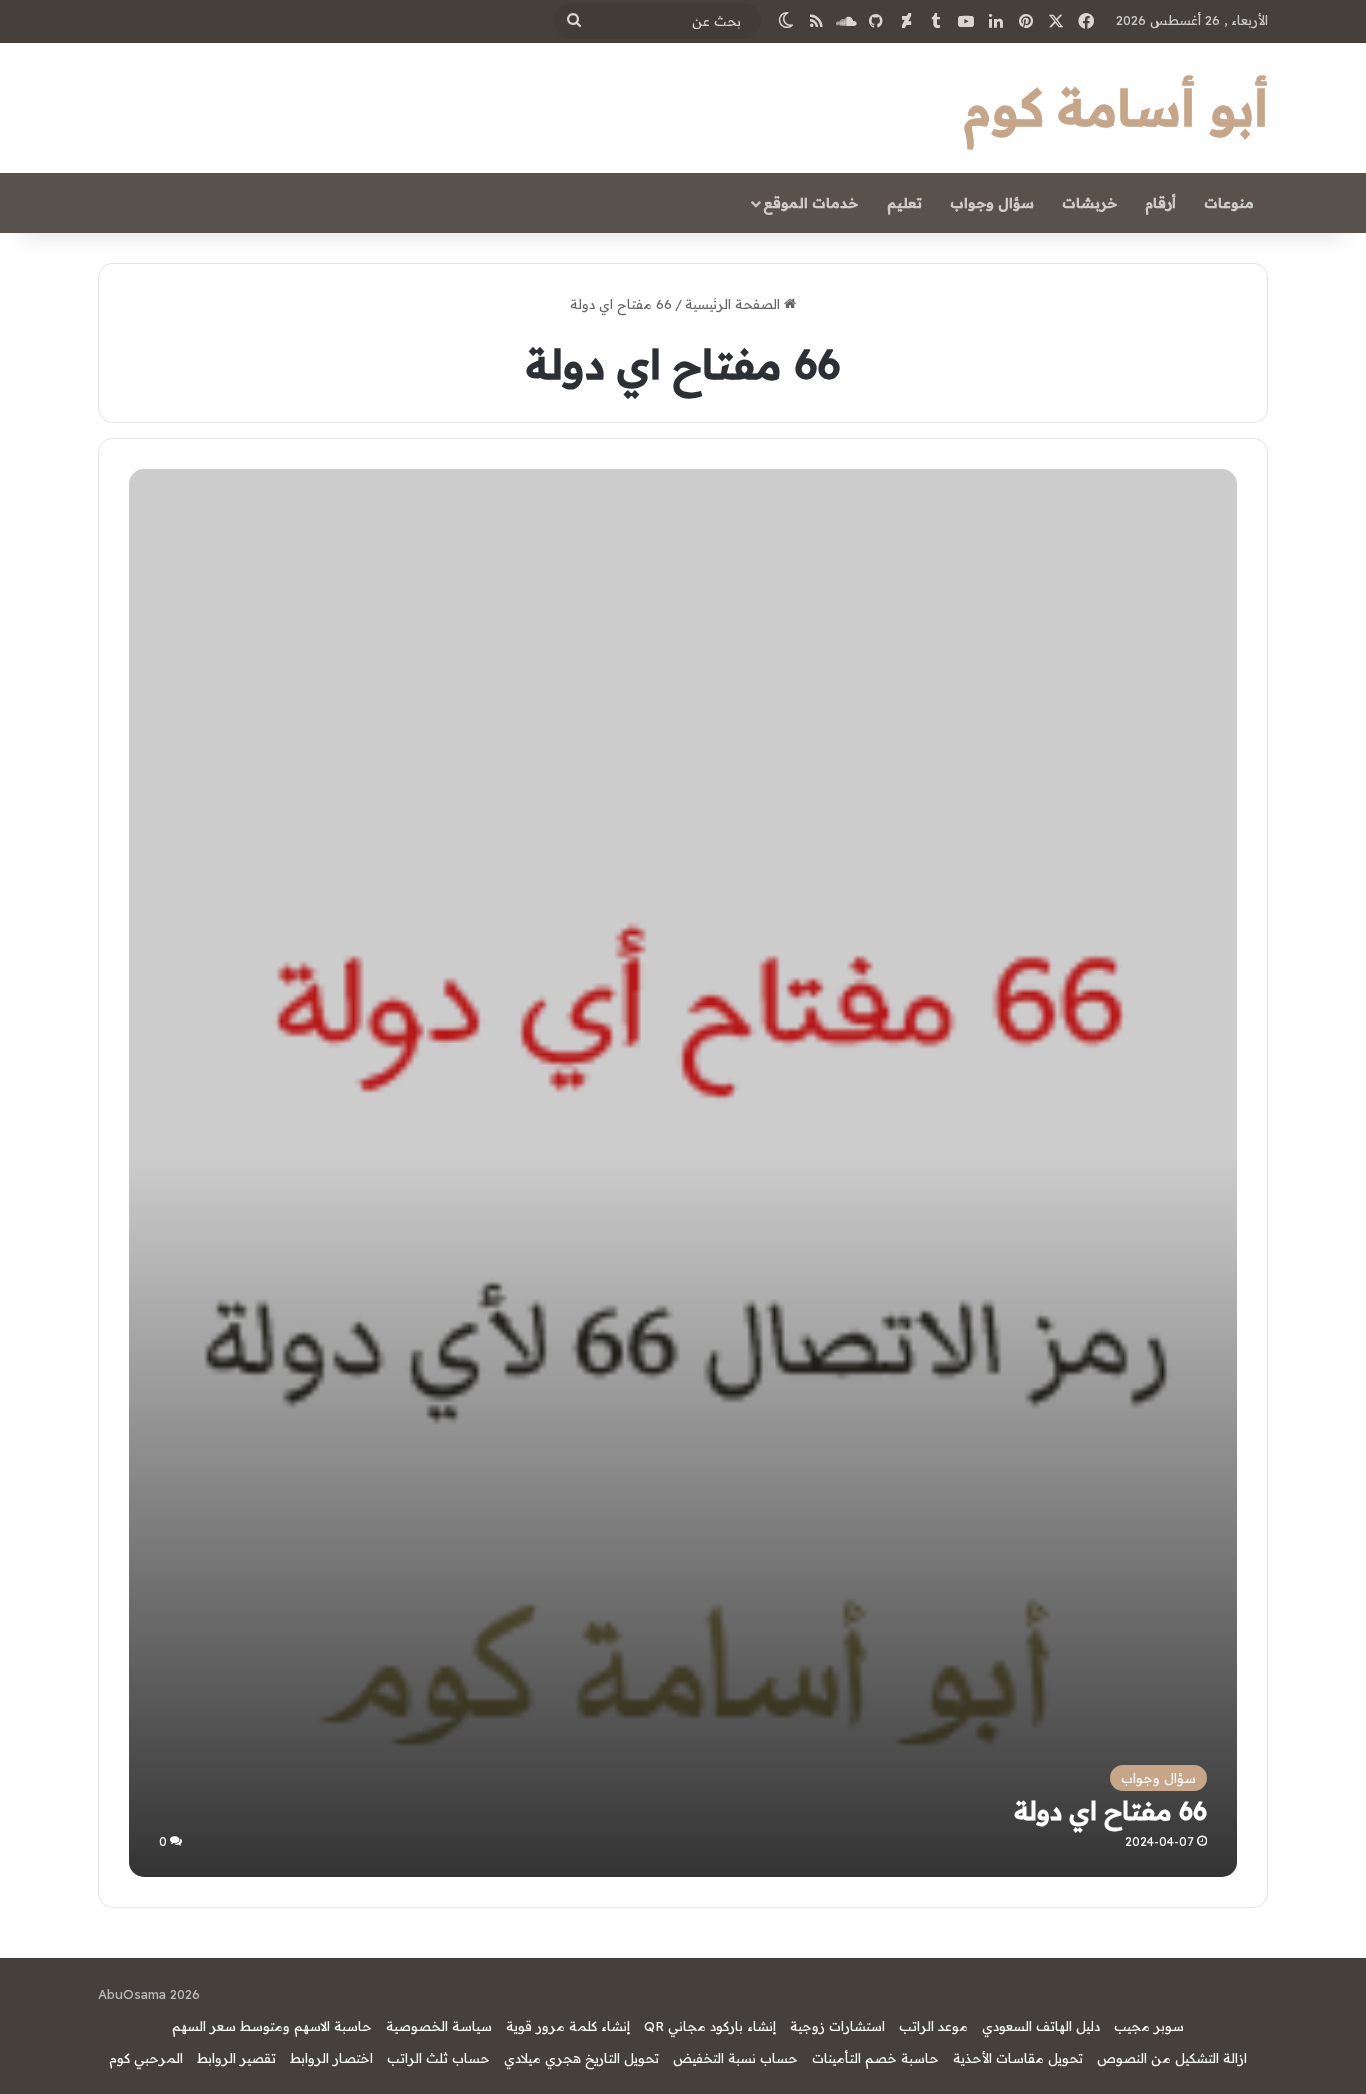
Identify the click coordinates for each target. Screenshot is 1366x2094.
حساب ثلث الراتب (438, 2058)
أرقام (1160, 203)
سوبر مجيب (1149, 2026)
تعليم (904, 203)
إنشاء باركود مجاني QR (710, 2026)
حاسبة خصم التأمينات (875, 2058)
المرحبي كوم (146, 2058)
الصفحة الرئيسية (734, 304)
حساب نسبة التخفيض (735, 2058)
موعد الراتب (933, 2026)
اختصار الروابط (331, 2058)
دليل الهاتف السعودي (1041, 2026)
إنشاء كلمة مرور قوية (568, 2026)
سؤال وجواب (992, 203)
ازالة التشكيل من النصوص (1172, 2058)
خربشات (1089, 203)
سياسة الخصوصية (439, 2026)
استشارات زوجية (837, 2026)
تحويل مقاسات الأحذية (1018, 2058)
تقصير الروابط (236, 2058)
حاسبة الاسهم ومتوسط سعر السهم (272, 2026)
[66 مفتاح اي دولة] (682, 1322)
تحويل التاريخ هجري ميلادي (581, 2058)
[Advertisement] (683, 619)
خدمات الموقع (810, 203)
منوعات (1229, 203)
